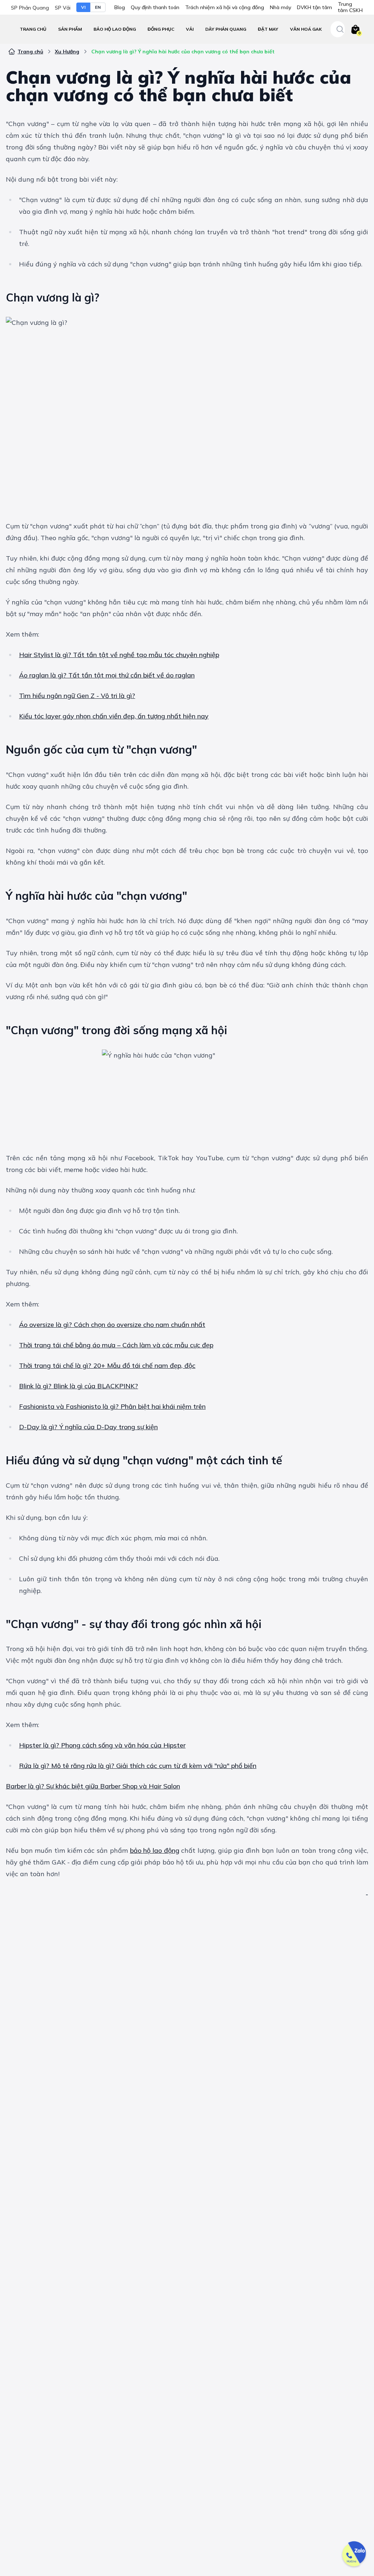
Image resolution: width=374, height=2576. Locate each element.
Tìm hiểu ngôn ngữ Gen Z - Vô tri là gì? (77, 696)
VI (83, 7)
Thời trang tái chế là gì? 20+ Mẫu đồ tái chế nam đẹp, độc (107, 1365)
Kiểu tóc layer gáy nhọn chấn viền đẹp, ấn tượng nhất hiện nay (114, 716)
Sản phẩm (70, 29)
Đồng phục (161, 29)
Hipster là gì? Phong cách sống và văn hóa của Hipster (102, 1745)
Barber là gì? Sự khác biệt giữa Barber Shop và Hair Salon (93, 1786)
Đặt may (268, 29)
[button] (115, 29)
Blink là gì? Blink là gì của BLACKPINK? (79, 1386)
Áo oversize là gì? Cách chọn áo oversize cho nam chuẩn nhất (112, 1325)
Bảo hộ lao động (115, 29)
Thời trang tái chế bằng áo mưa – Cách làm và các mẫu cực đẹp (116, 1345)
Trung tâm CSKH (350, 7)
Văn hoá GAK (306, 29)
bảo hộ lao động (155, 1850)
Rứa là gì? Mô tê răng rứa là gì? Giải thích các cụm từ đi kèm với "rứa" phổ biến (138, 1766)
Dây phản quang (226, 29)
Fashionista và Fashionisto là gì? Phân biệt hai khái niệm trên (112, 1406)
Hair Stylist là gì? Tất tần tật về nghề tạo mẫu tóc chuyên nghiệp (119, 655)
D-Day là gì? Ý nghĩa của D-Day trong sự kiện (88, 1427)
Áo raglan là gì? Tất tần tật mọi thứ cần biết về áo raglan (107, 675)
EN (98, 7)
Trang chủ (33, 29)
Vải (190, 29)
